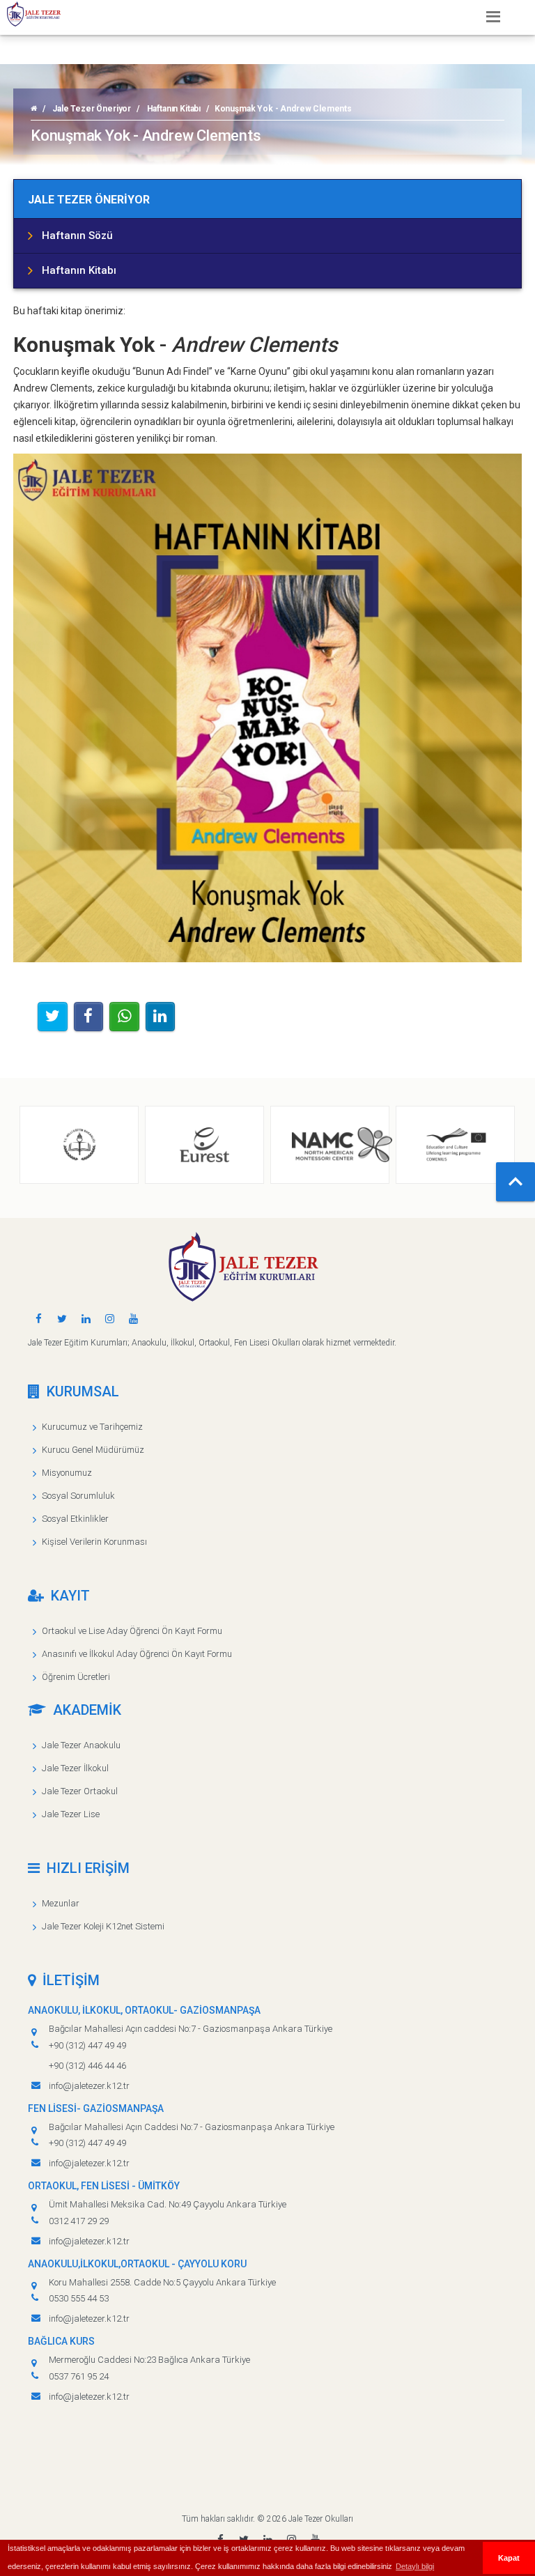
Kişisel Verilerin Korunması (94, 1542)
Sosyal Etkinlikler (75, 1519)
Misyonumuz (67, 1473)
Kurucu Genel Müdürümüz (93, 1450)
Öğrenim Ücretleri (76, 1677)
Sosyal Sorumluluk (78, 1496)
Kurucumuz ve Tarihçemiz (92, 1427)
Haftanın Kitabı (174, 109)
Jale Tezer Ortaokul (80, 1791)
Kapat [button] (509, 2558)
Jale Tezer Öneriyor (92, 109)
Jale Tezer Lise (71, 1814)
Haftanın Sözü (77, 236)
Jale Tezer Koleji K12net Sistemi (103, 1926)
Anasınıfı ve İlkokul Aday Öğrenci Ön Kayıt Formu (137, 1654)
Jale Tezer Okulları (321, 2519)
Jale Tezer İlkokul (75, 1768)
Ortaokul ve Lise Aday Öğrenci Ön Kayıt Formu (132, 1631)
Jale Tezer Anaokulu (81, 1745)
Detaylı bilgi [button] (415, 2566)
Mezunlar (61, 1903)
